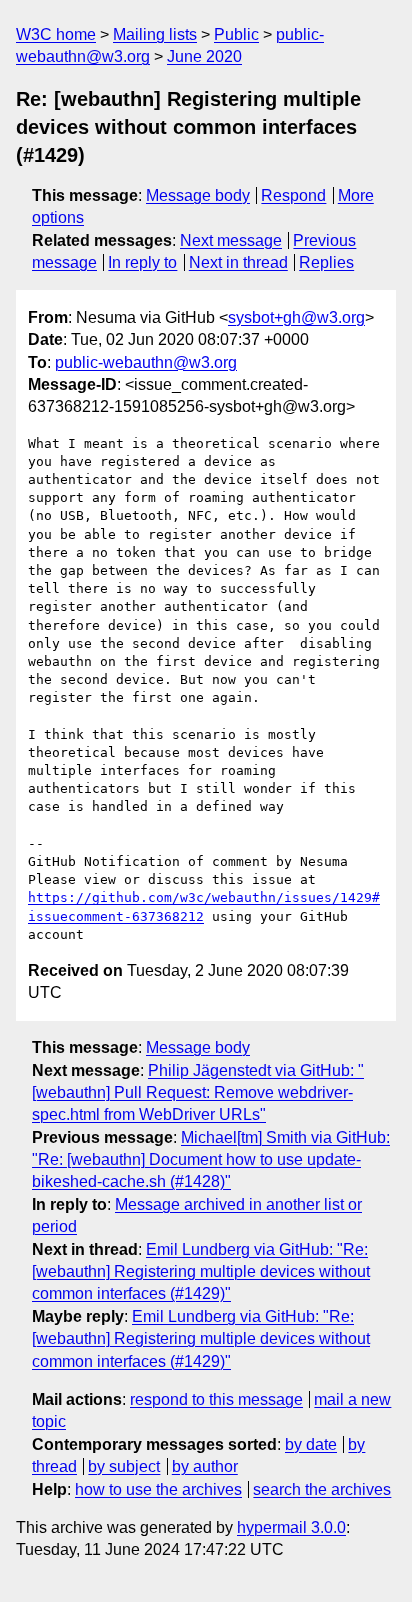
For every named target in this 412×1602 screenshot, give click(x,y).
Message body (198, 195)
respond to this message (216, 1399)
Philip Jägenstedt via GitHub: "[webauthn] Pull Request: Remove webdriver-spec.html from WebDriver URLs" (198, 1093)
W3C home (56, 34)
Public (236, 34)
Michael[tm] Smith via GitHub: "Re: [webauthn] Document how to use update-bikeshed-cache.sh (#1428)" (211, 1160)
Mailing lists (155, 34)
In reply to (142, 262)
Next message (231, 240)
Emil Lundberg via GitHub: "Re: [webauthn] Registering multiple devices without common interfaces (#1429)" (201, 1272)
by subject (124, 1466)
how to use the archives (158, 1489)
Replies (326, 262)
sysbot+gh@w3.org (296, 317)
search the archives (322, 1489)
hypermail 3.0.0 (291, 1527)
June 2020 (204, 56)
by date (311, 1444)
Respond (293, 195)
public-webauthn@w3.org (146, 362)
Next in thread (238, 262)
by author (205, 1466)
